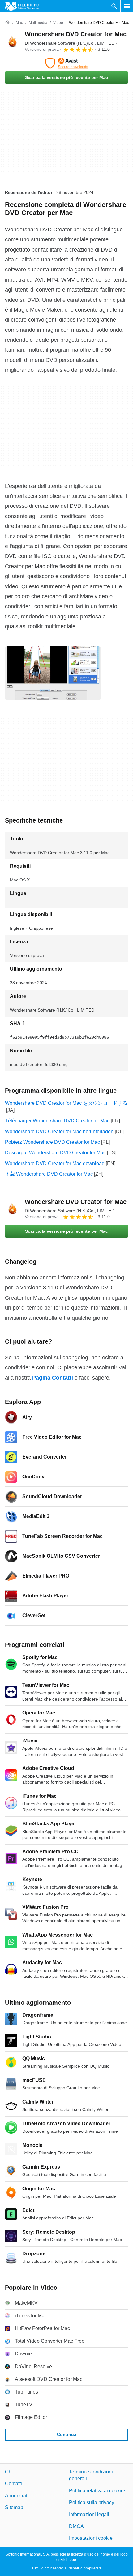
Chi (9, 2472)
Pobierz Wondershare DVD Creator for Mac (52, 1142)
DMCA (76, 2526)
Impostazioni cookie (91, 2538)
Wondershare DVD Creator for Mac (76, 34)
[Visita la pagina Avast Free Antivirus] (66, 63)
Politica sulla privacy (92, 2502)
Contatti (13, 2484)
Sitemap (14, 2507)
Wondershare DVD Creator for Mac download (55, 1163)
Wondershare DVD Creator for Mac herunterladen (59, 1132)
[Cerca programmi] (114, 6)
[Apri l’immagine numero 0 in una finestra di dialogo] (53, 673)
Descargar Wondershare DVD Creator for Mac (55, 1153)
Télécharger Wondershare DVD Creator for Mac (57, 1121)
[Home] (7, 23)
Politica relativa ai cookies (98, 2491)
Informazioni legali (89, 2514)
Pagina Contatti (53, 1378)
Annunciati (17, 2496)
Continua (67, 2434)
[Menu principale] (127, 6)
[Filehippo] (22, 6)
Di (70, 43)
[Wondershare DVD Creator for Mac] (12, 42)
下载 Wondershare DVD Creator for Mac (49, 1174)
